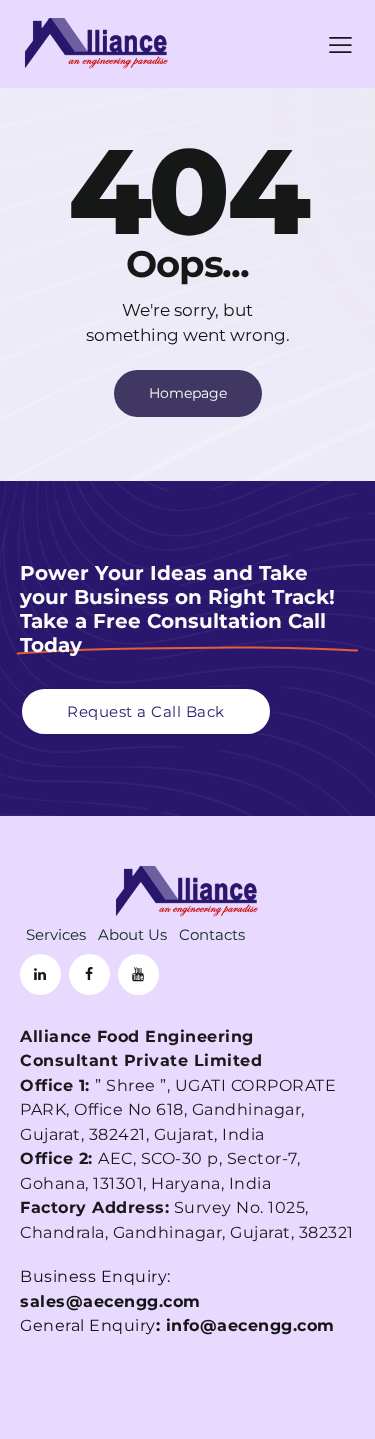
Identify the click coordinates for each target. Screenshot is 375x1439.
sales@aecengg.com (110, 1301)
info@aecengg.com (250, 1325)
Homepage (188, 393)
